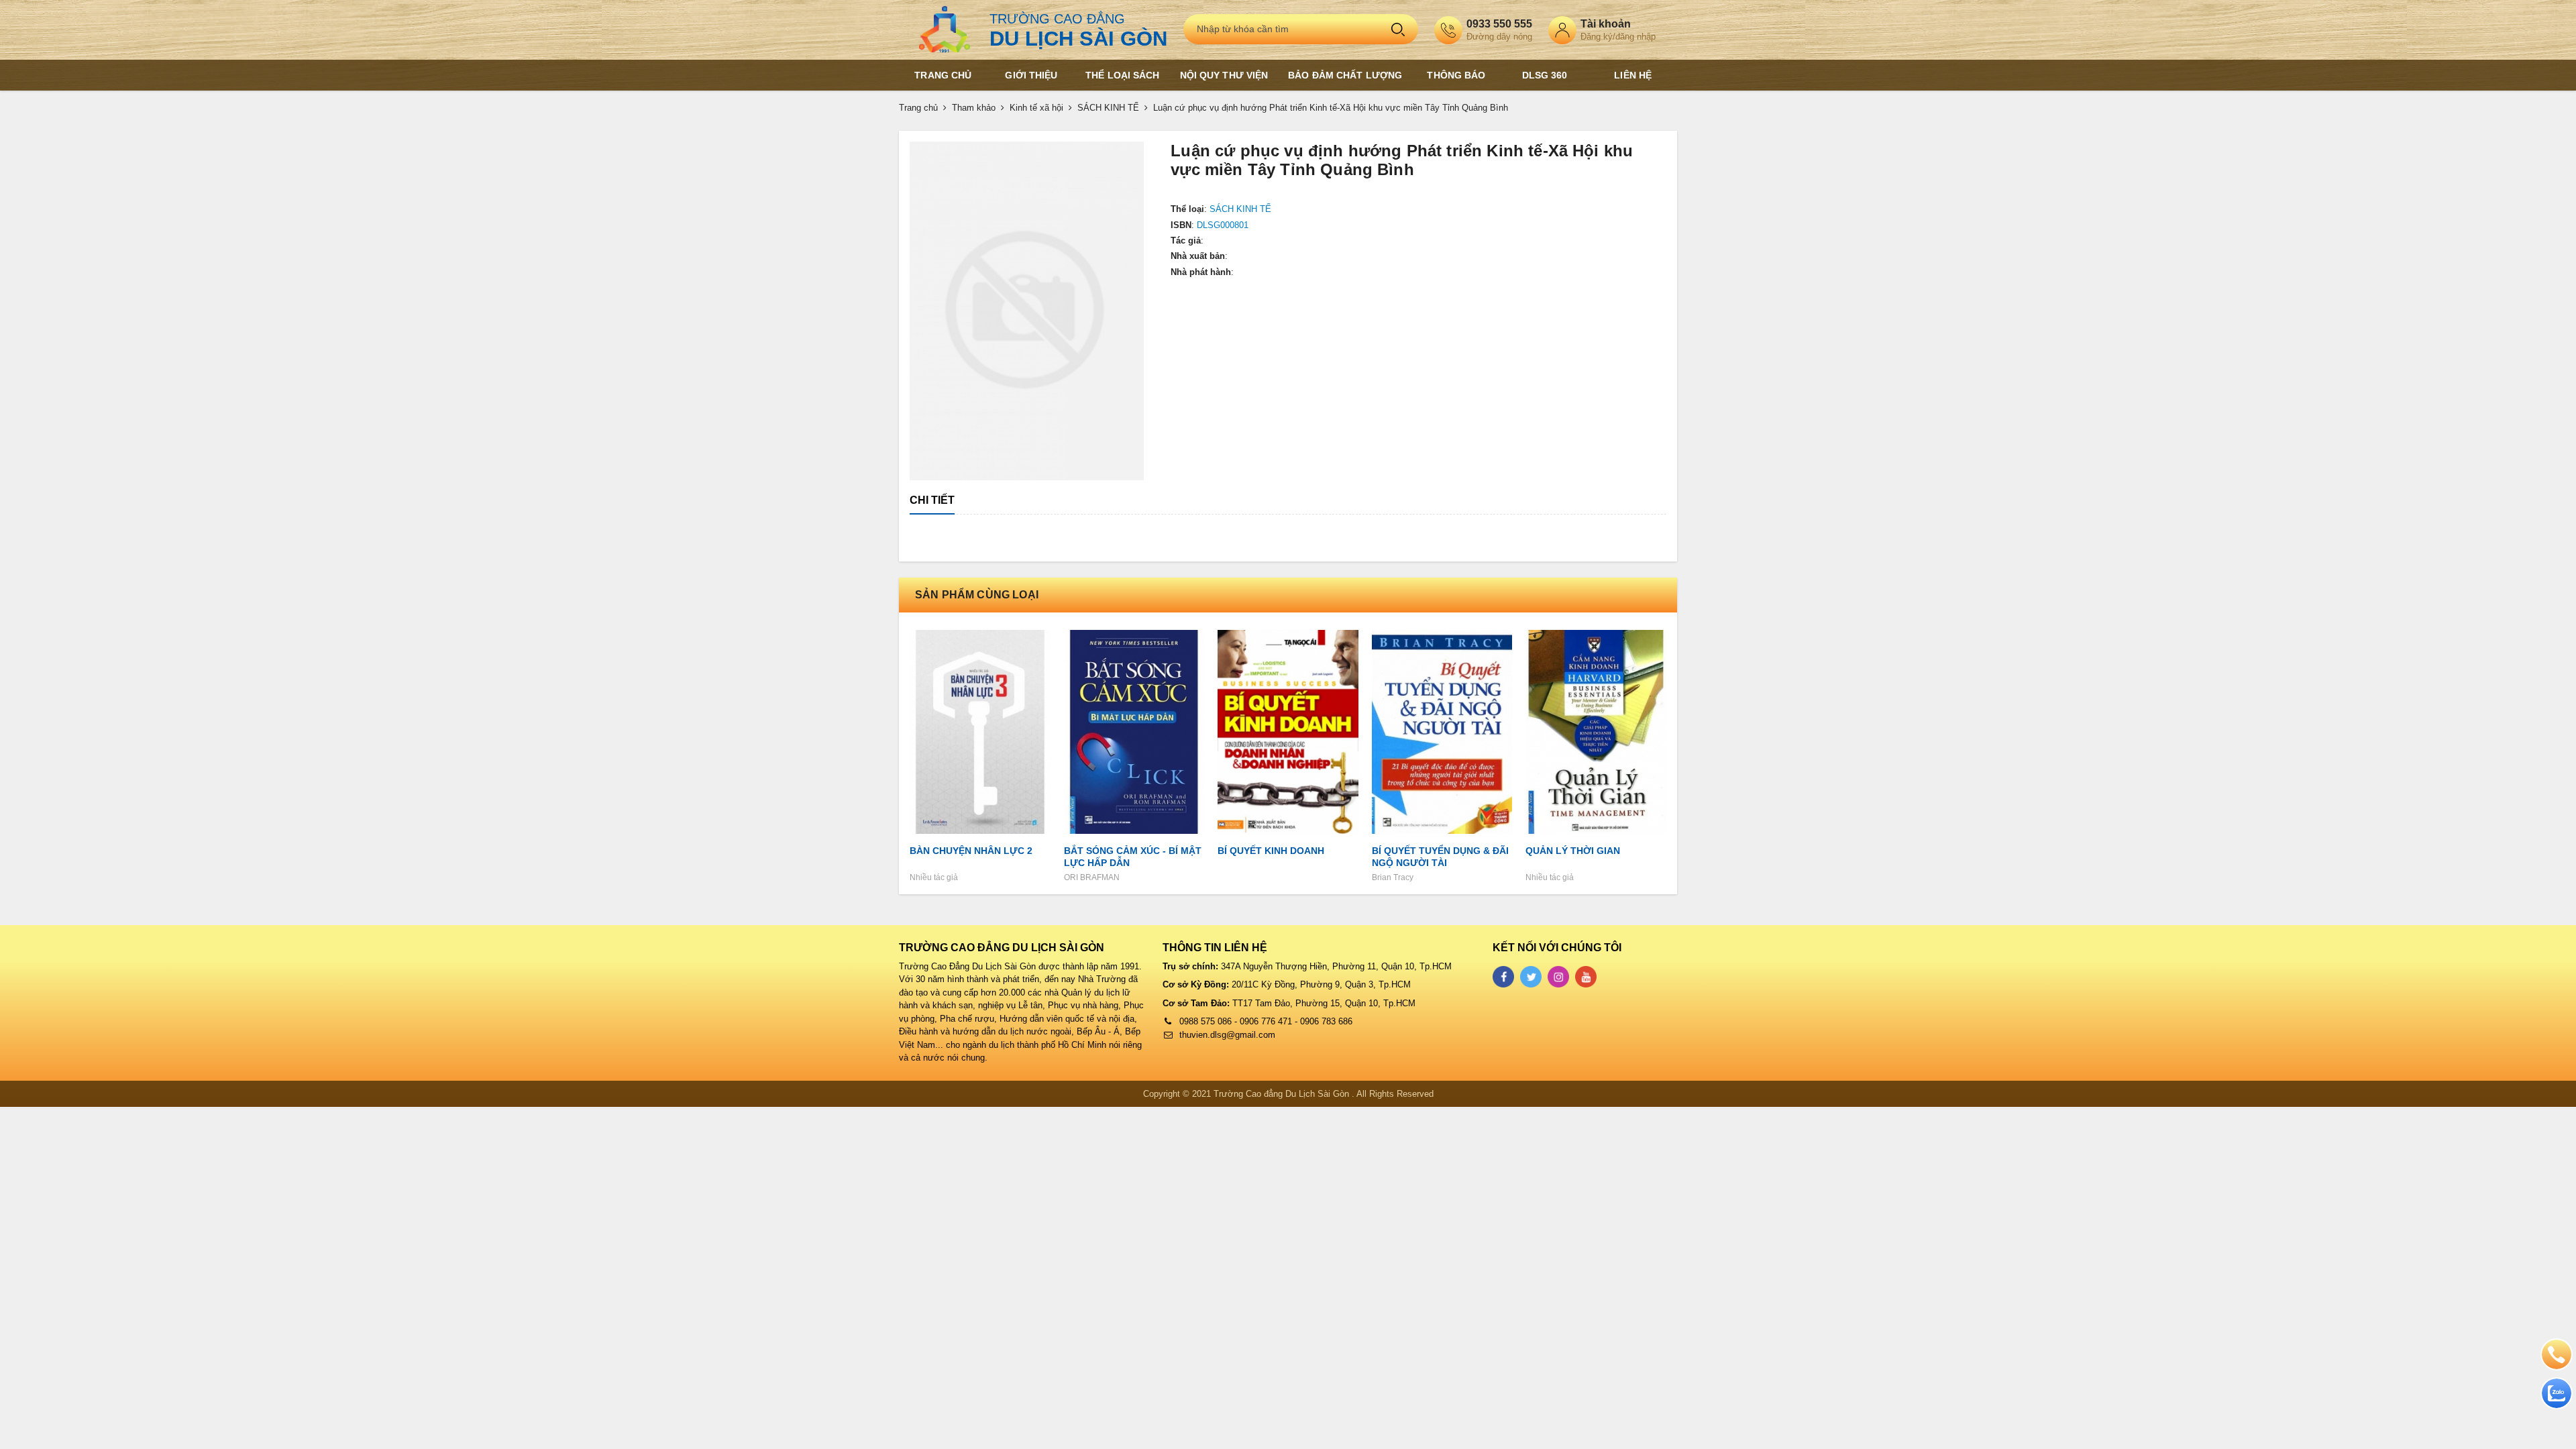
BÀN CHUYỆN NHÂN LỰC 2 (971, 851)
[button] (1132, 153)
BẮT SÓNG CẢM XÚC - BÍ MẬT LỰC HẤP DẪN (1133, 857)
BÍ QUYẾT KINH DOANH (1271, 851)
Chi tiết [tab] (932, 500)
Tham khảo (974, 108)
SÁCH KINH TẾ (1108, 108)
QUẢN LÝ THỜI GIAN (1573, 851)
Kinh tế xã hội (1036, 108)
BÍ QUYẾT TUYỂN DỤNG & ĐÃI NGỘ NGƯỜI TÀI (1440, 857)
